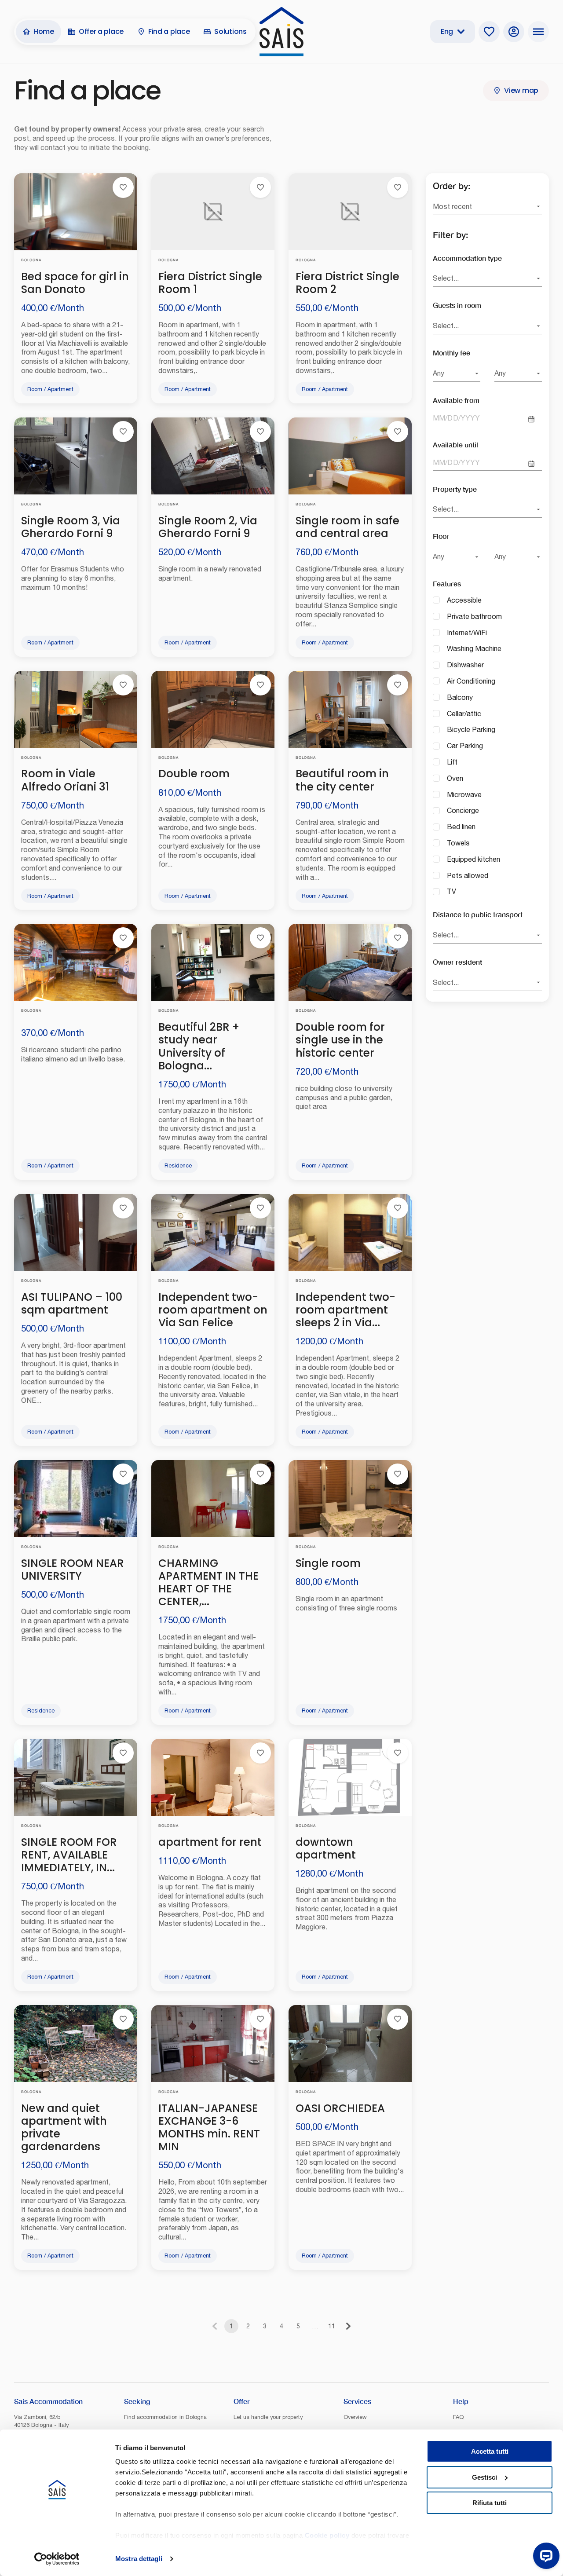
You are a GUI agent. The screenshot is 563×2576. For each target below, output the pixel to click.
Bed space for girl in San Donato (75, 283)
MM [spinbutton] (439, 418)
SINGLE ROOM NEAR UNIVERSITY (73, 1570)
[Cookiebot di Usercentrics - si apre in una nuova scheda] (57, 2559)
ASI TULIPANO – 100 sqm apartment (72, 1303)
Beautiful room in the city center (342, 780)
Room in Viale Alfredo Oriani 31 (65, 780)
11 (332, 2326)
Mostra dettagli (139, 2559)
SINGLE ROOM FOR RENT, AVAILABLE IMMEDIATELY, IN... (69, 1855)
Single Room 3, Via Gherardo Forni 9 (71, 527)
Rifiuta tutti (490, 2503)
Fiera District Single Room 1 (210, 283)
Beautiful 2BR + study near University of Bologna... (199, 1046)
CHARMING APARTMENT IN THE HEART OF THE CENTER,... (208, 1582)
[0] (489, 32)
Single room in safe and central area (347, 527)
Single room (328, 1563)
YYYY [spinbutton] (470, 418)
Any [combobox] (439, 373)
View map (521, 90)
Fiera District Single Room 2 (347, 283)
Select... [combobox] (446, 278)
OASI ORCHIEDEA (340, 2108)
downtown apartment (326, 1848)
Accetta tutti (490, 2451)
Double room (194, 774)
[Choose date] (531, 419)
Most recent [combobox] (452, 206)
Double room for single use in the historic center (340, 1040)
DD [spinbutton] (453, 418)
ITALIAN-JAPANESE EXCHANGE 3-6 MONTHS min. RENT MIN (209, 2127)
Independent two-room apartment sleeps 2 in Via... (345, 1310)
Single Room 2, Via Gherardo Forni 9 (208, 527)
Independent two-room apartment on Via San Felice (213, 1310)
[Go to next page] (348, 2326)
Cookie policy (327, 2535)
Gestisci (484, 2477)
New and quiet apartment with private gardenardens (64, 2127)
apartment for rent (210, 1842)
